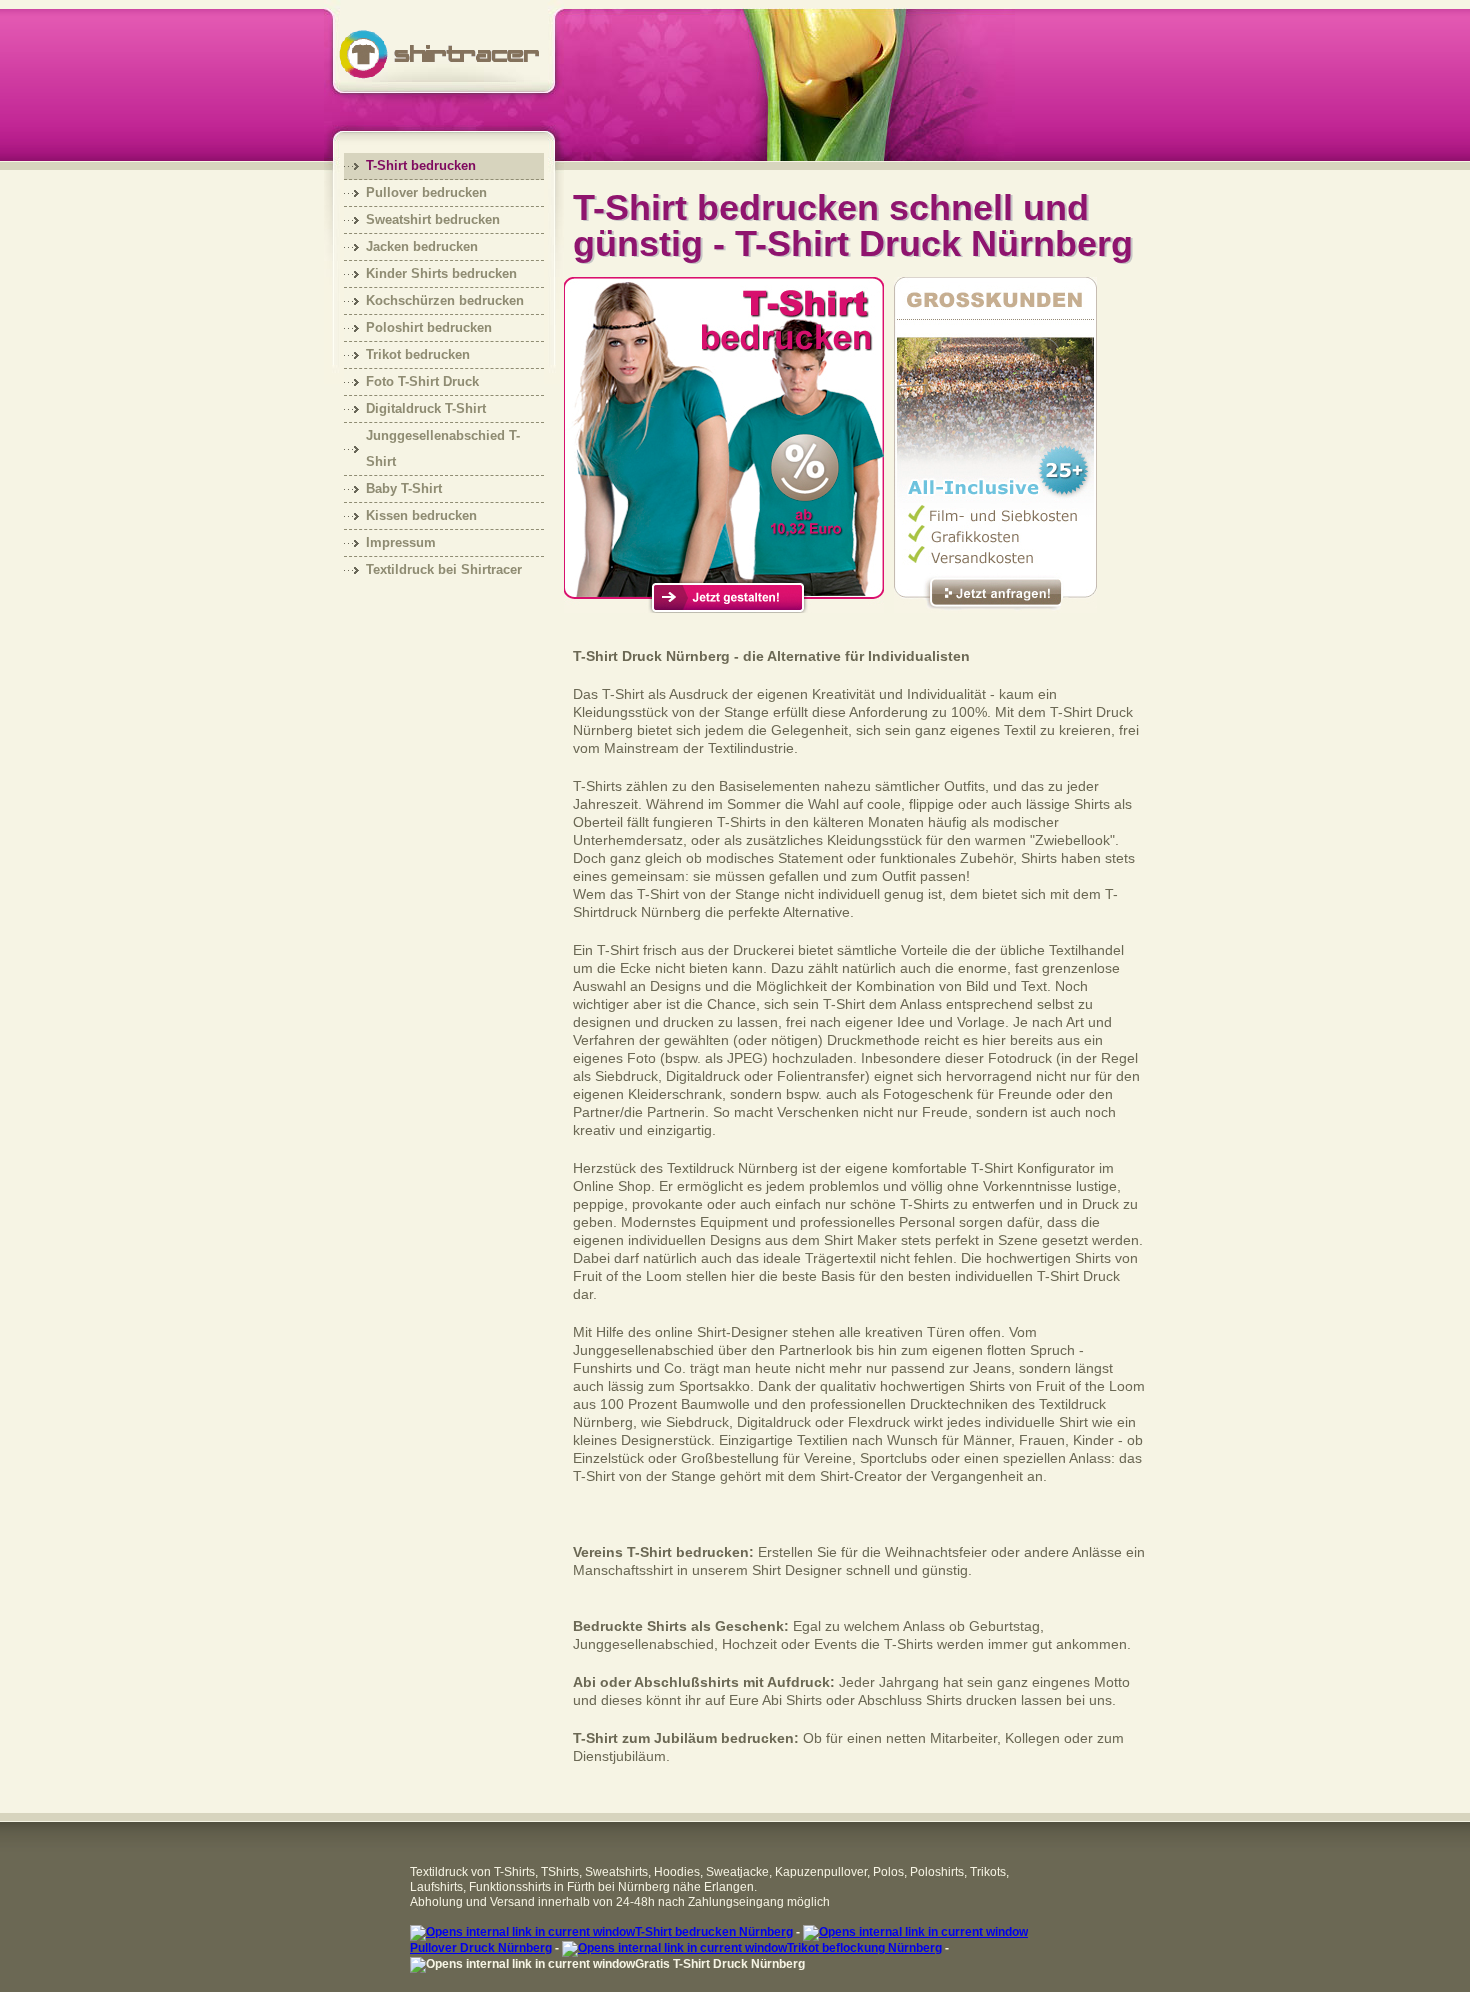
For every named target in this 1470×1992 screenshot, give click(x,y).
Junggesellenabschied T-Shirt (443, 448)
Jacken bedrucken (422, 246)
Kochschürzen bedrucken (445, 300)
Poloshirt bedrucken (429, 327)
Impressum (401, 542)
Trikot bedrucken (418, 354)
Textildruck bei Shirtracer (444, 569)
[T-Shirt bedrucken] (724, 608)
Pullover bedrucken (426, 192)
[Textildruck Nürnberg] (411, 45)
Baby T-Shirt (404, 488)
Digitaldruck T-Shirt (426, 408)
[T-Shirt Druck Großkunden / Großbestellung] (995, 608)
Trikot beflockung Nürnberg (864, 1948)
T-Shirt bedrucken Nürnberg (714, 1932)
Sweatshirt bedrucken (433, 219)
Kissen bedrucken (421, 515)
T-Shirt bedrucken (421, 165)
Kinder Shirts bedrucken (441, 273)
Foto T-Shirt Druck (422, 381)
